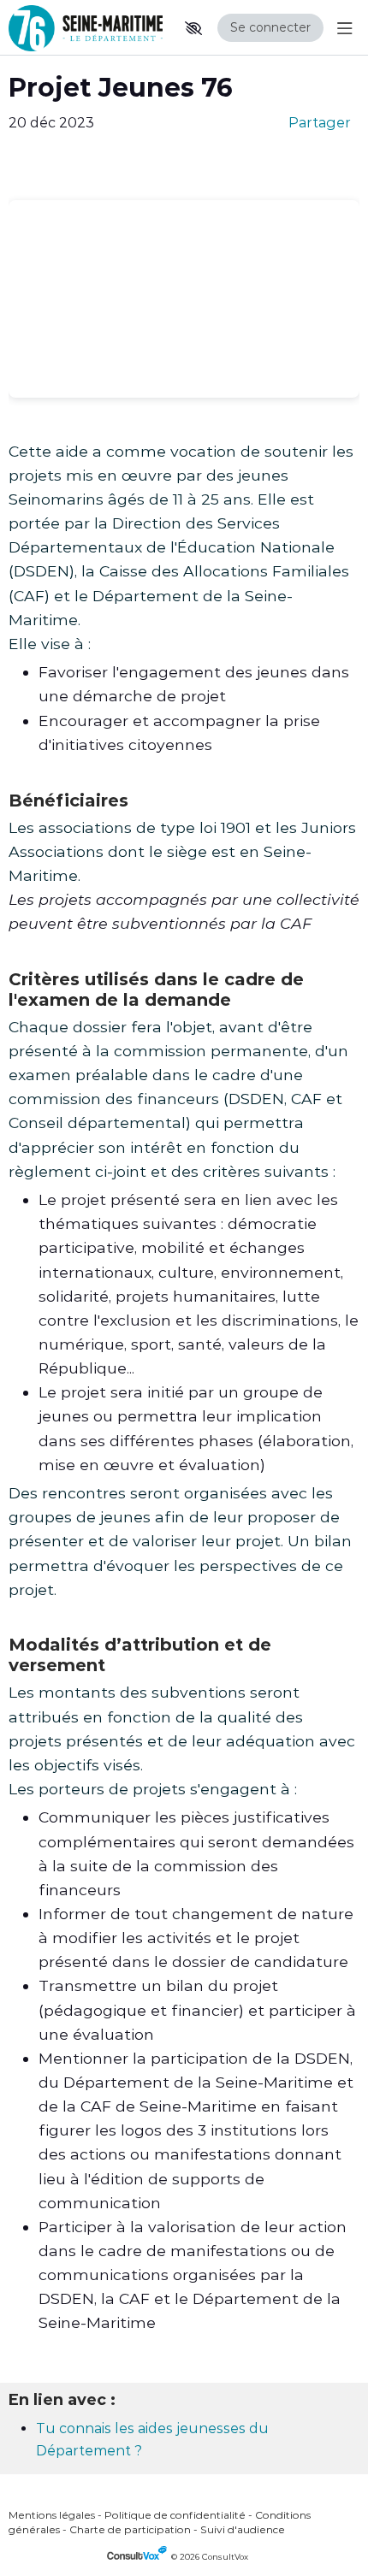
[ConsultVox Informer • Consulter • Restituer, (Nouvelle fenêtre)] (139, 2557)
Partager (320, 123)
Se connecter (270, 27)
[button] (193, 28)
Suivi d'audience (243, 2529)
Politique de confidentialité (175, 2515)
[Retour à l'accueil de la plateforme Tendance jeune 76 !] (86, 28)
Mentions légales (52, 2515)
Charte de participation (130, 2529)
